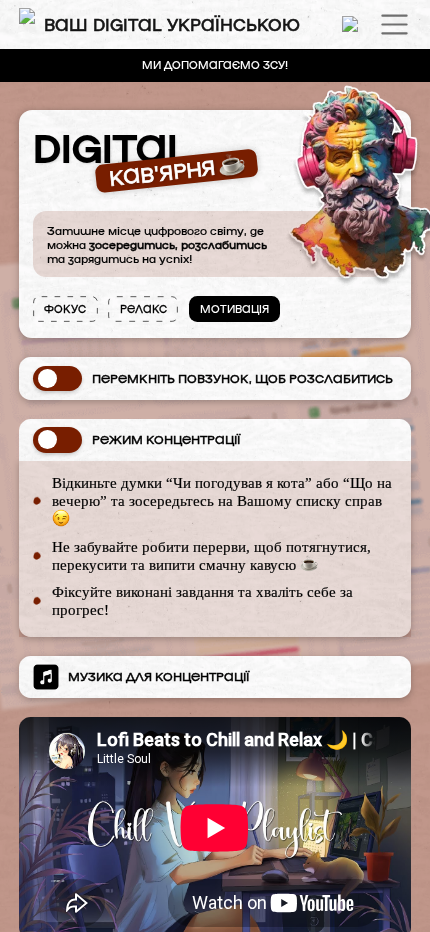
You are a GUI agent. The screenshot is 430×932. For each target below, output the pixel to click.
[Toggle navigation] (394, 24)
